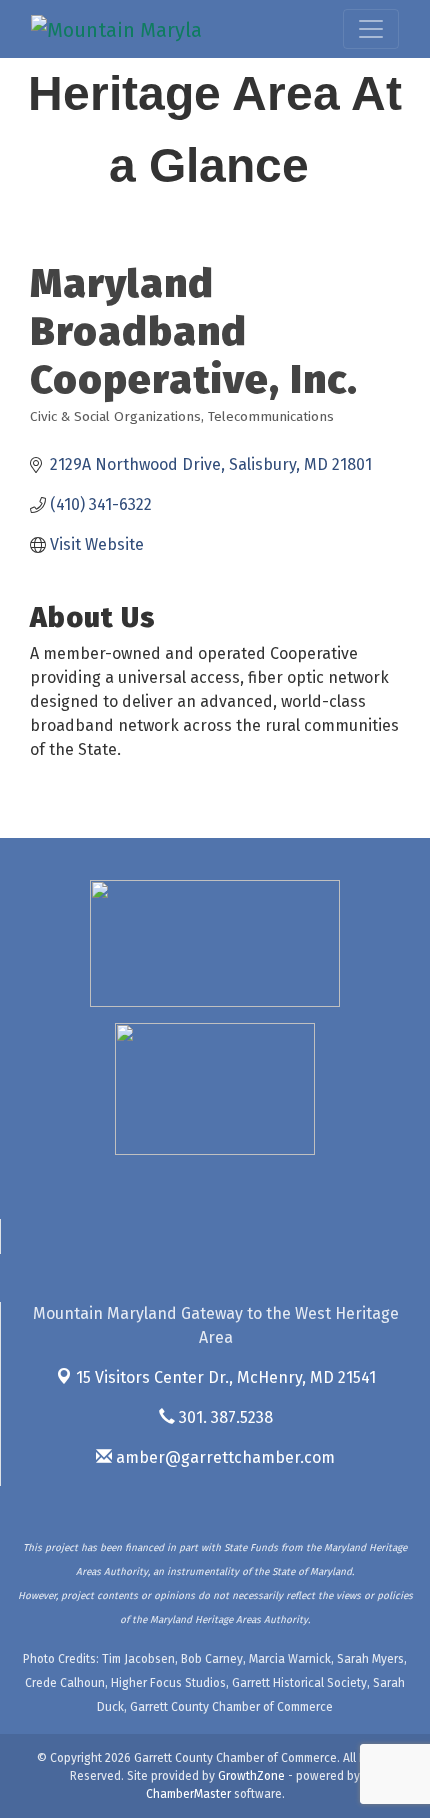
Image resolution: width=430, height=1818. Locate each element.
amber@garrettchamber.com (223, 1457)
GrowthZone (251, 1776)
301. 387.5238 (224, 1417)
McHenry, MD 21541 (226, 1377)
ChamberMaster (188, 1794)
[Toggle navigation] (371, 29)
